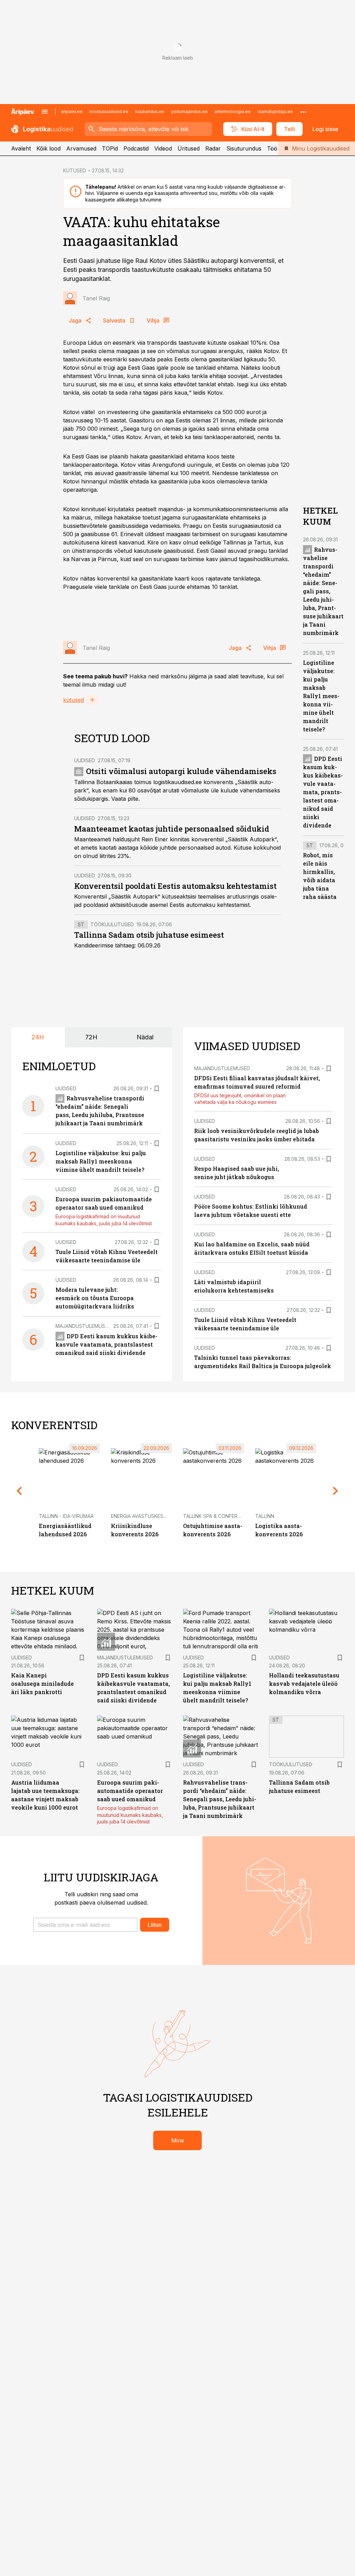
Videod (163, 148)
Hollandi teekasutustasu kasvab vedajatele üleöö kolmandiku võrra (304, 1684)
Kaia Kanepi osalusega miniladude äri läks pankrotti (42, 1684)
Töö (272, 148)
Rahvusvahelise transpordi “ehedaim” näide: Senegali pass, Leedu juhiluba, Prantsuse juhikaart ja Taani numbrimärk (323, 591)
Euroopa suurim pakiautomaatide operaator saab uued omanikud (130, 1791)
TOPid (110, 148)
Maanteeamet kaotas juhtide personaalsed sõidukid (172, 829)
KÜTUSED (75, 170)
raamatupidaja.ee (275, 111)
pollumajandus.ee (189, 111)
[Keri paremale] (336, 1491)
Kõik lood (49, 148)
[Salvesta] (157, 1089)
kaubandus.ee (150, 111)
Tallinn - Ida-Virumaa (66, 1516)
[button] (85, 1925)
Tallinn (265, 1516)
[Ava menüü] (45, 112)
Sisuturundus (244, 148)
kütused (73, 700)
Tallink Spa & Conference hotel (225, 1516)
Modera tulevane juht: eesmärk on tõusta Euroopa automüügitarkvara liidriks (95, 1298)
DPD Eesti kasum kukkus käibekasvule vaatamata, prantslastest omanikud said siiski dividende (323, 792)
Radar (213, 148)
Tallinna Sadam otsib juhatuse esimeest (149, 935)
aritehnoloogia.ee (233, 111)
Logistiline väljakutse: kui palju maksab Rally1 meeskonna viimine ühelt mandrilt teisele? (321, 696)
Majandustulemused (83, 1326)
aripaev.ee (72, 111)
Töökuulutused (112, 924)
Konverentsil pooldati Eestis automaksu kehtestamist (175, 886)
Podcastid (136, 148)
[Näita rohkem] (303, 112)
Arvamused (81, 148)
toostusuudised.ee (109, 111)
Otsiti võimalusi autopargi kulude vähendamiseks (181, 771)
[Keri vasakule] (19, 1491)
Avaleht (21, 148)
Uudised (85, 760)
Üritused (189, 148)
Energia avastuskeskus (142, 1516)
